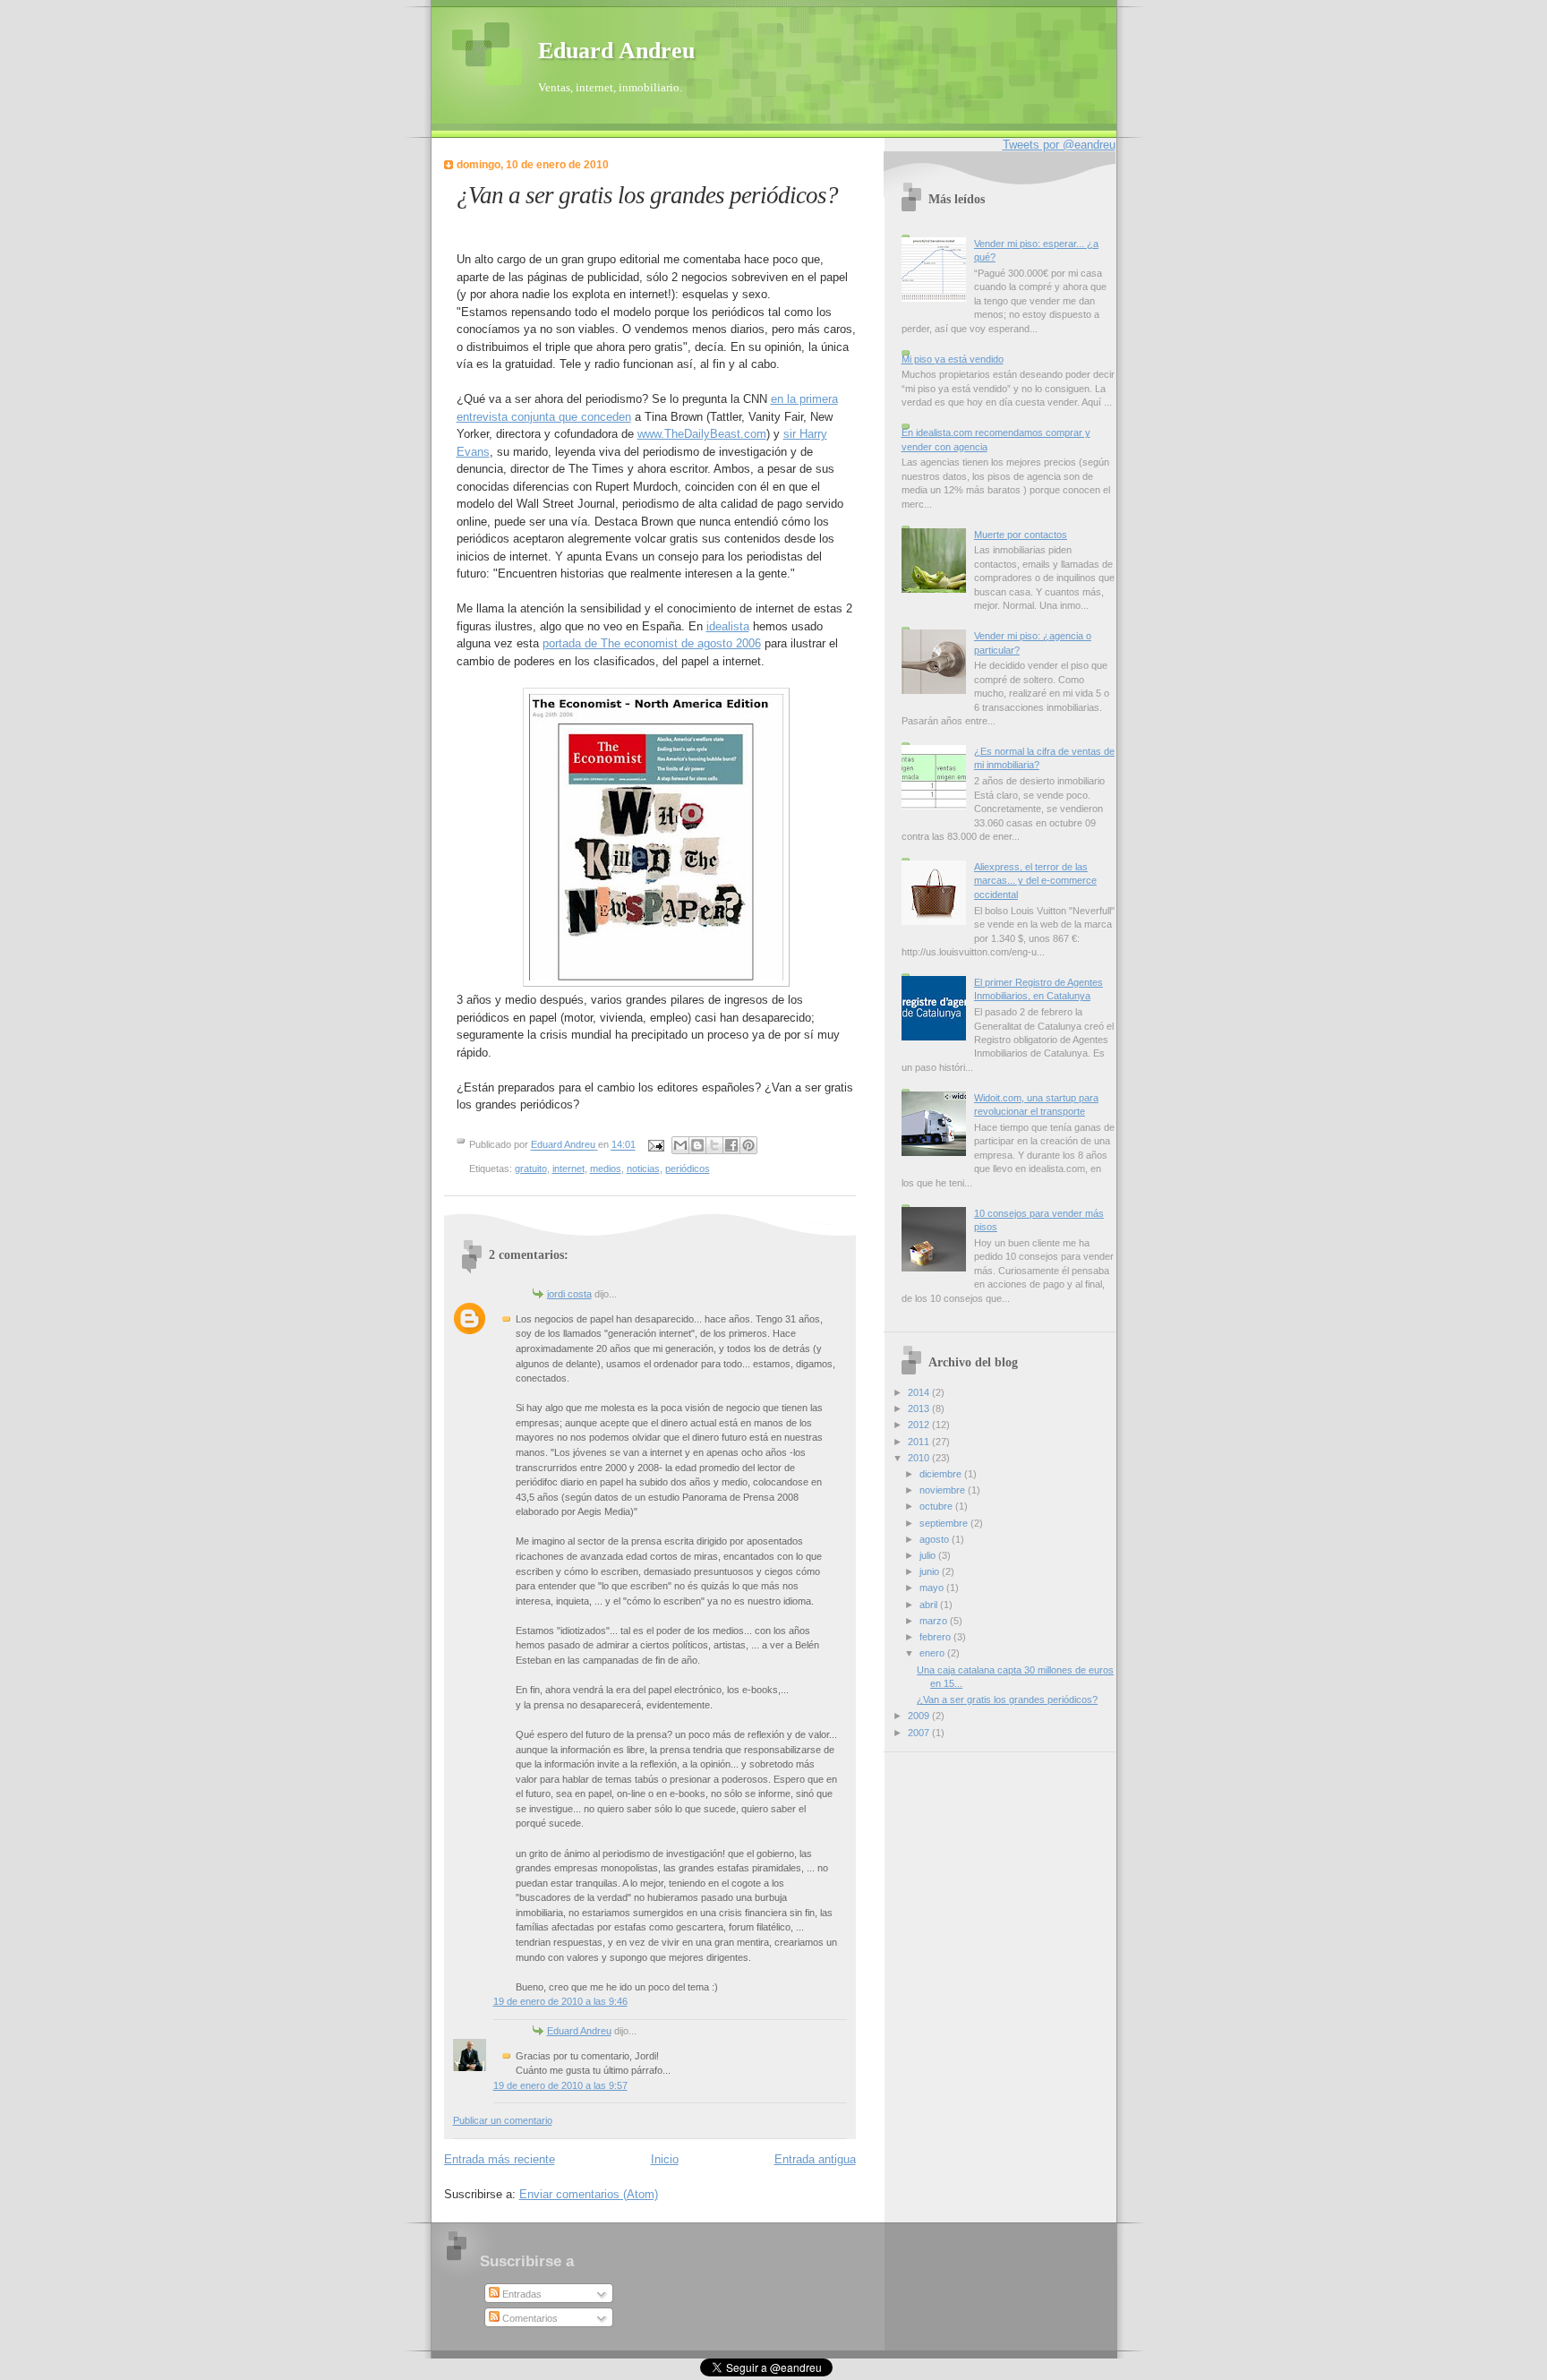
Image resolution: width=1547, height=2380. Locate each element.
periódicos (688, 1169)
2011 (920, 1442)
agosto (936, 1539)
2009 (920, 1716)
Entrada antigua (815, 2159)
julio (929, 1555)
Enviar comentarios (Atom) (589, 2194)
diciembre (942, 1474)
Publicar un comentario (503, 2120)
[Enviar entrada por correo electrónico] (656, 1145)
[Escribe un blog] (697, 1145)
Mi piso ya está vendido (953, 359)
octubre (937, 1506)
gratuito (531, 1169)
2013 (920, 1408)
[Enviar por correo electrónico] (680, 1145)
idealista (728, 626)
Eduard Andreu (616, 51)
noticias (643, 1169)
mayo (933, 1588)
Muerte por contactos (1021, 535)
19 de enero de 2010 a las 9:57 (560, 2085)
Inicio (665, 2159)
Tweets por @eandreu (1059, 145)
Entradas (521, 2294)
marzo (935, 1621)
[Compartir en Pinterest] (748, 1145)
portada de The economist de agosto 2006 (652, 643)
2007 (920, 1733)
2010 (920, 1458)
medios (606, 1169)
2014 (920, 1392)
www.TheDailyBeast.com (702, 434)
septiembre (945, 1523)
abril (930, 1605)
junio (931, 1571)
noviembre (944, 1490)
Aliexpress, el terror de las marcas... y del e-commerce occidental (1035, 881)
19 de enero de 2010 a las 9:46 (560, 2001)
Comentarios (529, 2318)
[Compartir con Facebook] (731, 1145)
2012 (920, 1425)
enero (933, 1653)
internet (568, 1169)
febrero (936, 1637)
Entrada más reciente (500, 2159)
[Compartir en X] (714, 1145)
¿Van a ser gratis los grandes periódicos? (1007, 1699)
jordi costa (569, 1294)
